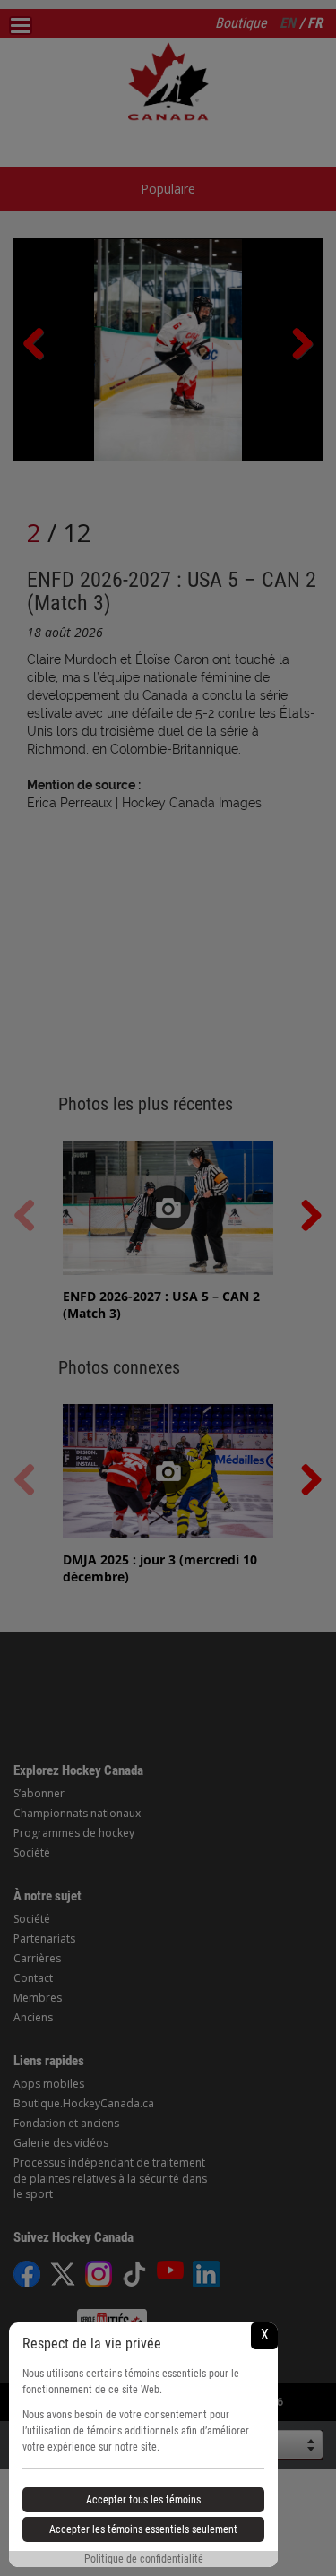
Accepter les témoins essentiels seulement (143, 2529)
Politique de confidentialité (144, 2559)
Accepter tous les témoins (143, 2500)
